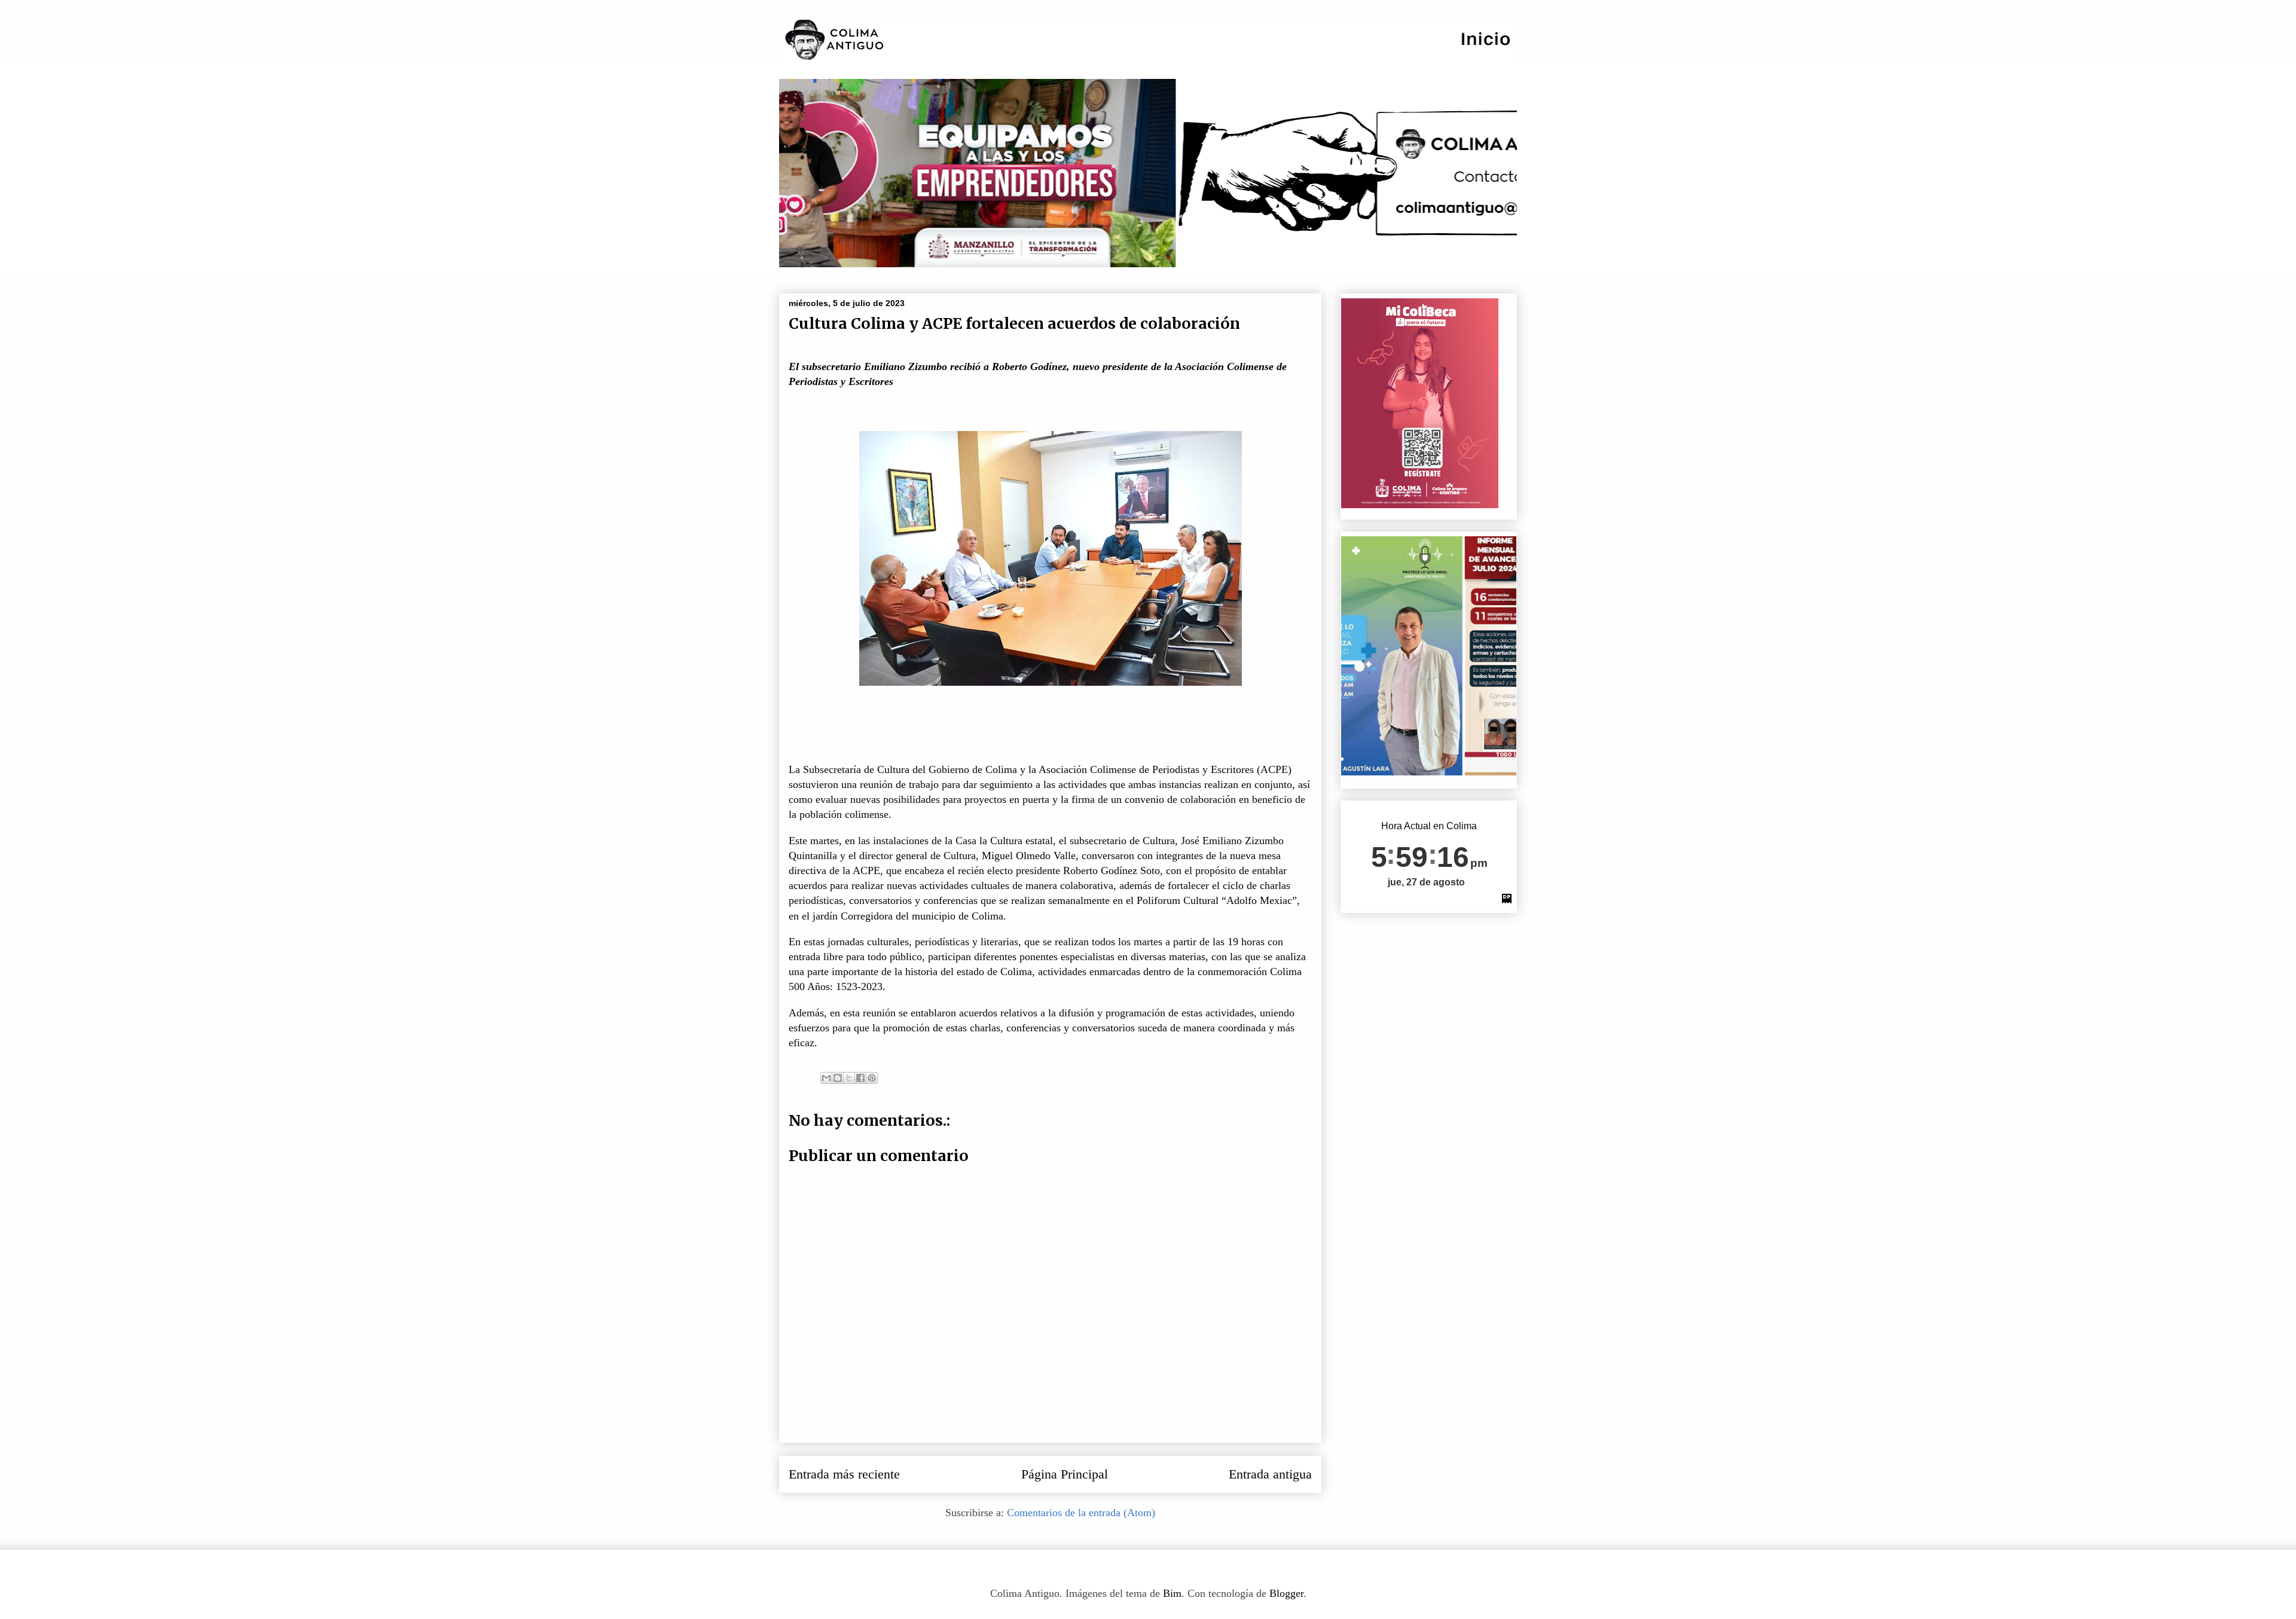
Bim (1172, 1593)
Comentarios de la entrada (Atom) (1081, 1513)
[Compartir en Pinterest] (872, 1078)
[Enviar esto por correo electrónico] (826, 1078)
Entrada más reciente (844, 1474)
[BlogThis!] (838, 1078)
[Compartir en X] (849, 1078)
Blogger (1286, 1593)
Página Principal (1065, 1474)
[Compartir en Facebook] (860, 1078)
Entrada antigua (1270, 1474)
